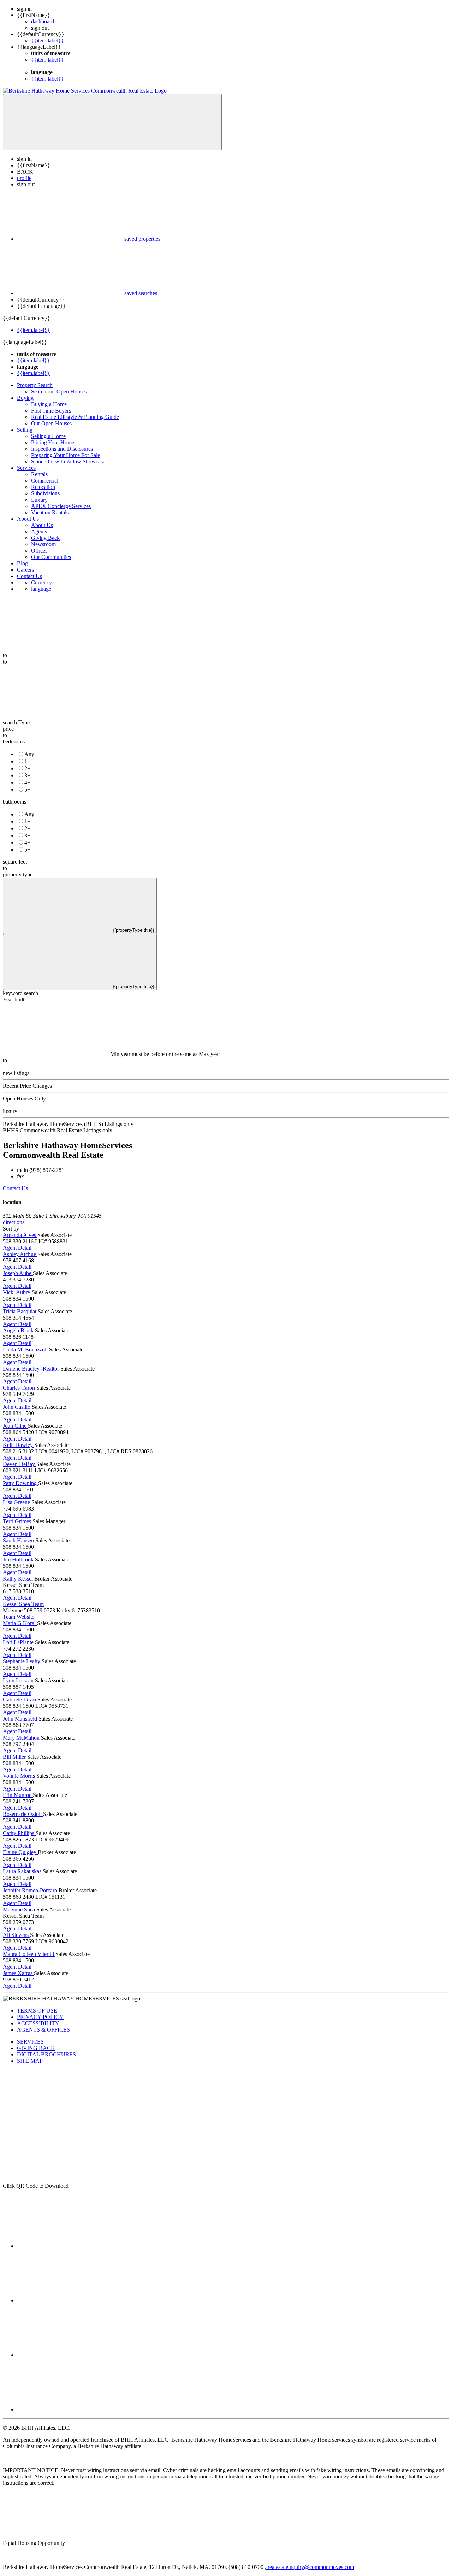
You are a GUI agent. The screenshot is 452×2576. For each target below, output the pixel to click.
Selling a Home (48, 436)
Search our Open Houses (59, 392)
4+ (27, 782)
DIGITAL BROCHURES (46, 2054)
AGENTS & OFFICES (43, 2030)
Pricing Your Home (53, 442)
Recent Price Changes (27, 1086)
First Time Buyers (51, 411)
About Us (28, 519)
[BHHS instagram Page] (70, 2355)
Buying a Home (49, 404)
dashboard (43, 21)
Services (26, 468)
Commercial (45, 481)
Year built (14, 1000)
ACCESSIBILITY (38, 2023)
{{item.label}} (47, 40)
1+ (27, 761)
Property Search (35, 385)
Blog (22, 563)
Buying (25, 398)
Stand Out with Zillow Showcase (68, 462)
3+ (27, 775)
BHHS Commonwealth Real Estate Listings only (58, 1130)
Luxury (39, 500)
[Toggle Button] (112, 122)
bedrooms (14, 741)
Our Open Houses (51, 423)
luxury (10, 1111)
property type (18, 874)
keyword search (20, 993)
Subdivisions (45, 493)
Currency (41, 582)
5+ (27, 790)
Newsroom (43, 544)
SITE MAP (30, 2061)
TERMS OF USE (37, 2011)
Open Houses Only (24, 1099)
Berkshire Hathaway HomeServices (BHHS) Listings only (68, 1124)
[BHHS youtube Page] (70, 2409)
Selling (25, 430)
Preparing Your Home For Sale (66, 455)
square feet (15, 862)
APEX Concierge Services (61, 506)
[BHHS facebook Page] (70, 2246)
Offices (39, 551)
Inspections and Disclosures (62, 449)
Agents (39, 531)
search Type (16, 722)
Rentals (39, 474)
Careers (25, 570)
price (8, 729)
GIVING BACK (36, 2048)
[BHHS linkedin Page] (70, 2300)
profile (24, 178)
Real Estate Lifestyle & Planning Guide (75, 417)
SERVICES (30, 2042)
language (41, 589)
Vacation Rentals (50, 512)
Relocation (43, 487)
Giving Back (45, 538)
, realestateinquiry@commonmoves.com (310, 2567)
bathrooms (14, 802)
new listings (16, 1073)
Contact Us (29, 576)
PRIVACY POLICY (40, 2017)
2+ (27, 768)
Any (29, 754)
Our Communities (51, 557)
